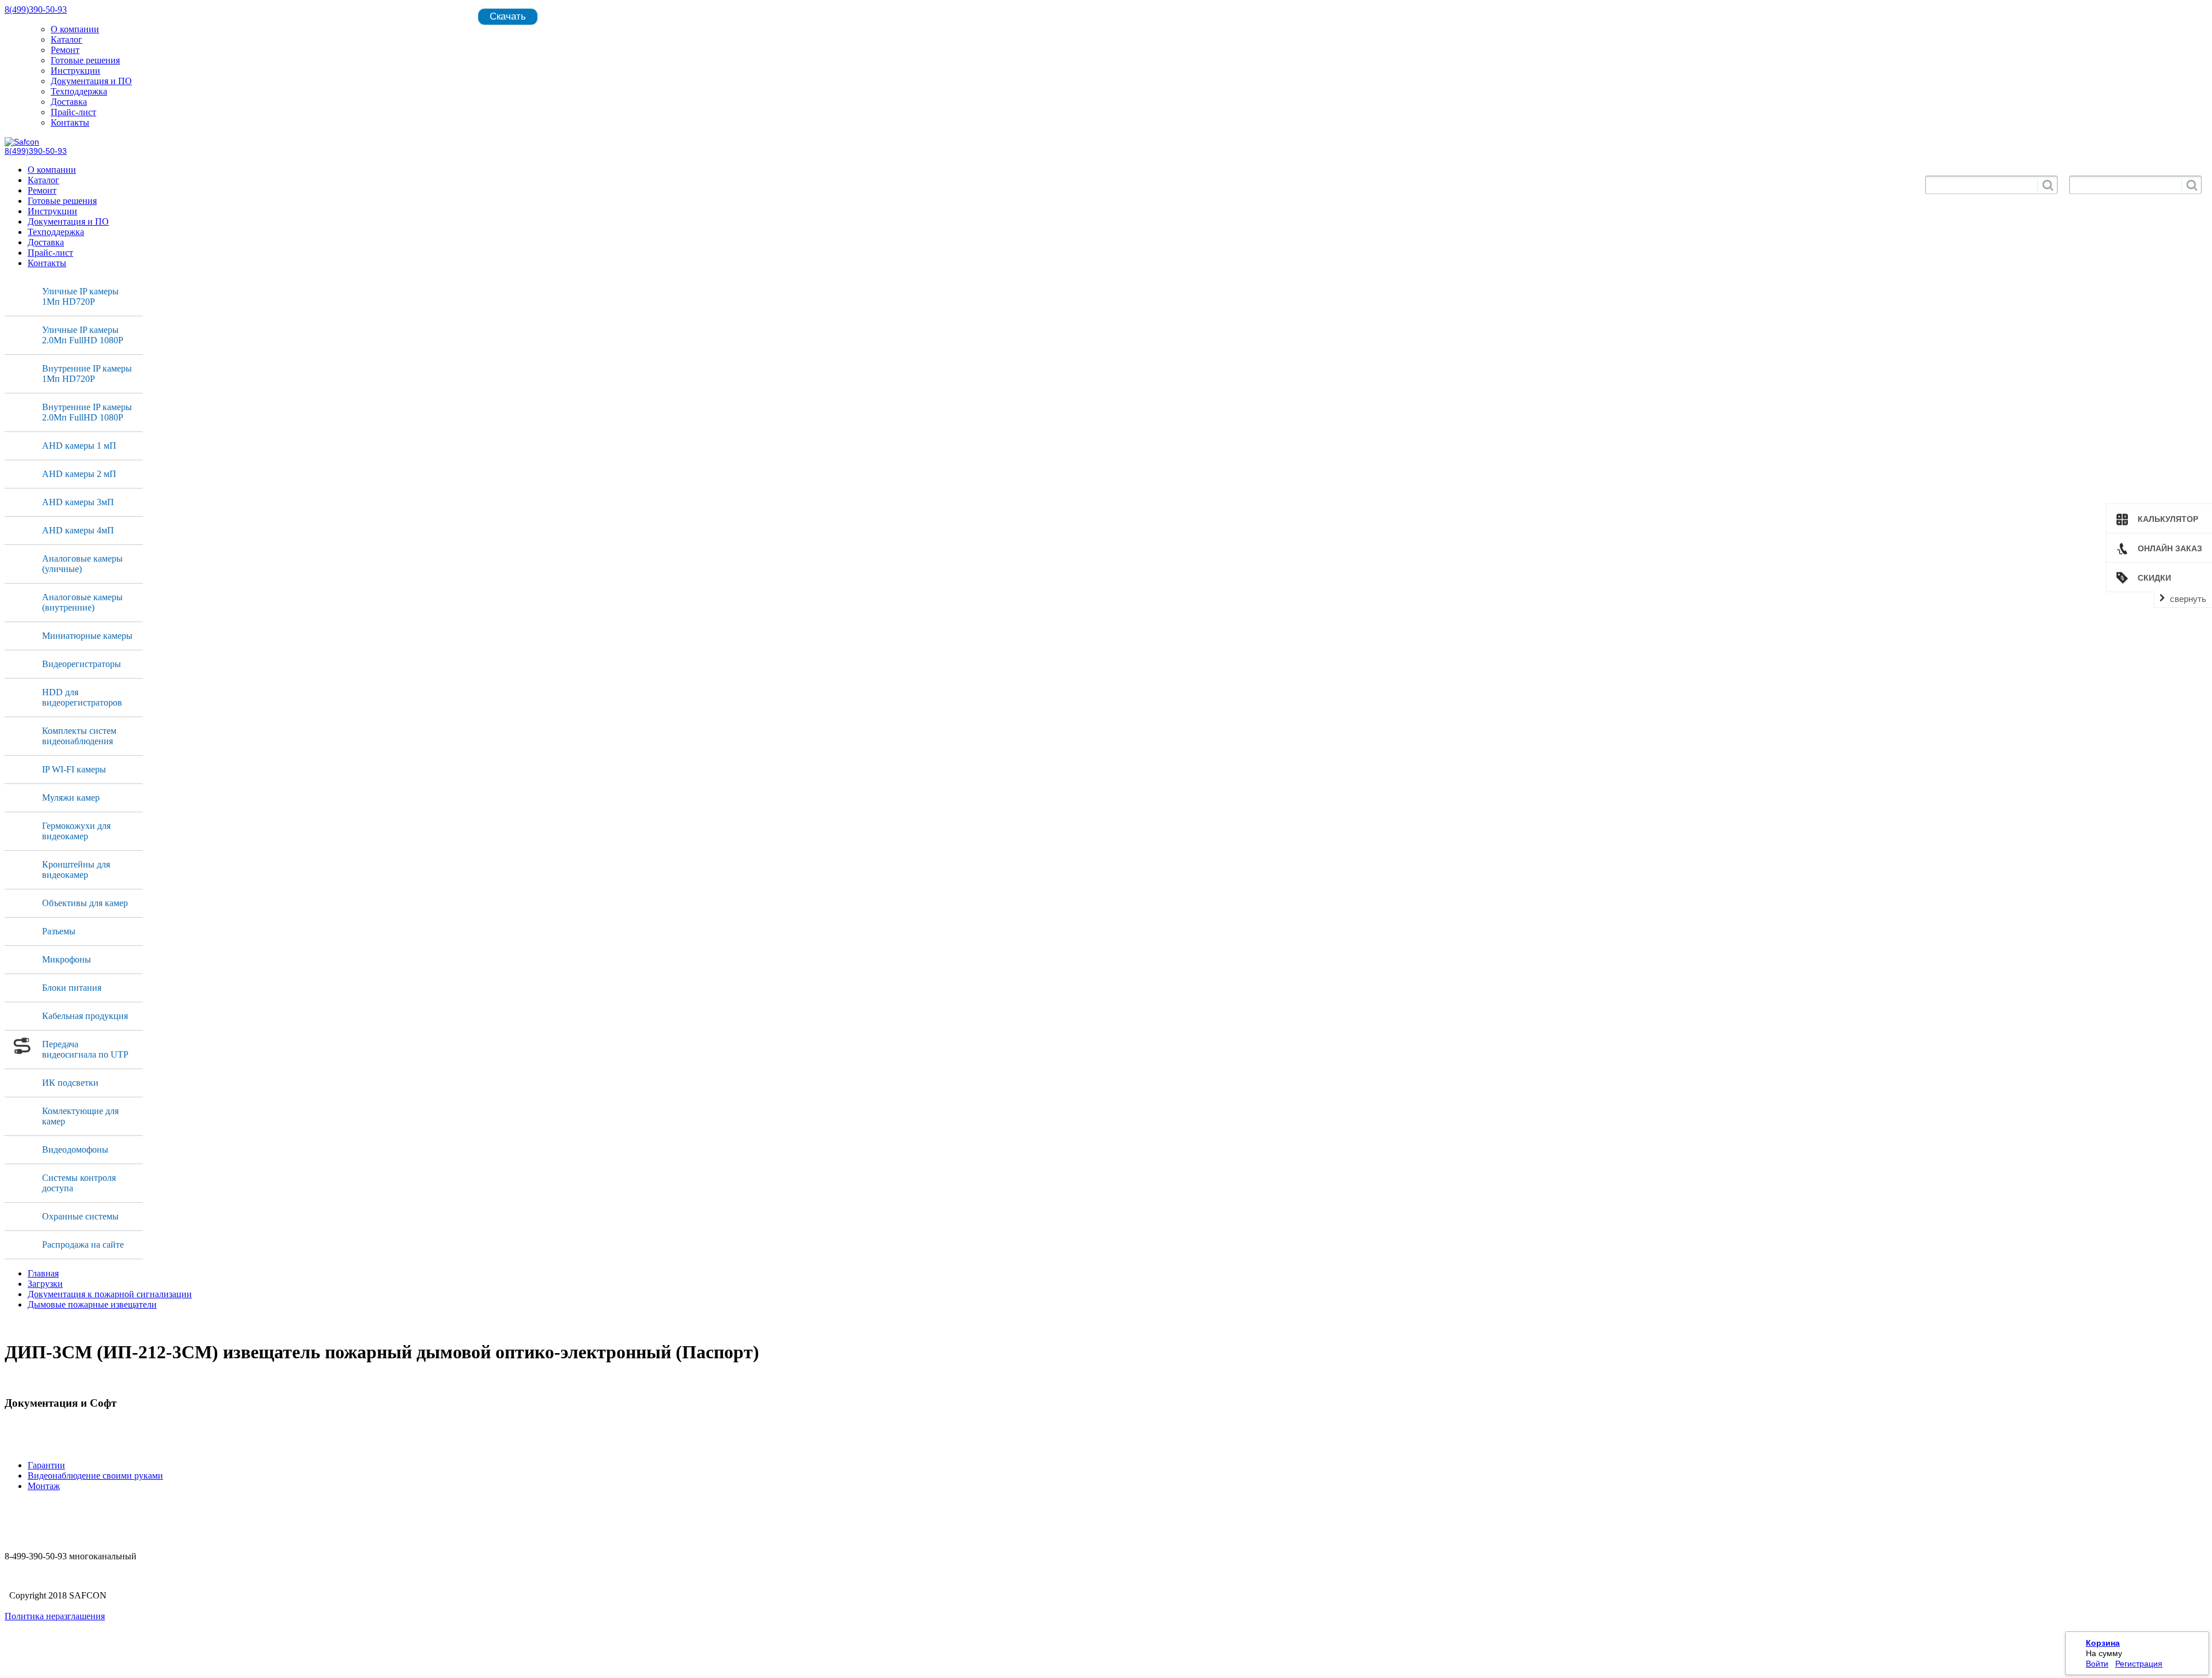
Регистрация (2139, 1664)
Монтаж (44, 1486)
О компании (75, 29)
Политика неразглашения (55, 1616)
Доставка (69, 102)
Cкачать (508, 16)
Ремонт (65, 50)
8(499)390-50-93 (36, 10)
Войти (2097, 1664)
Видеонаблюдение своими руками (95, 1476)
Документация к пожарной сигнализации (110, 1294)
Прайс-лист (73, 112)
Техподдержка (79, 91)
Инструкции (75, 71)
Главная (43, 1273)
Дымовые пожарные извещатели (92, 1304)
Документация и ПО (91, 81)
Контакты (70, 122)
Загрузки (45, 1284)
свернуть (2188, 599)
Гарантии (46, 1465)
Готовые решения (85, 60)
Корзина (2103, 1643)
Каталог (67, 39)
